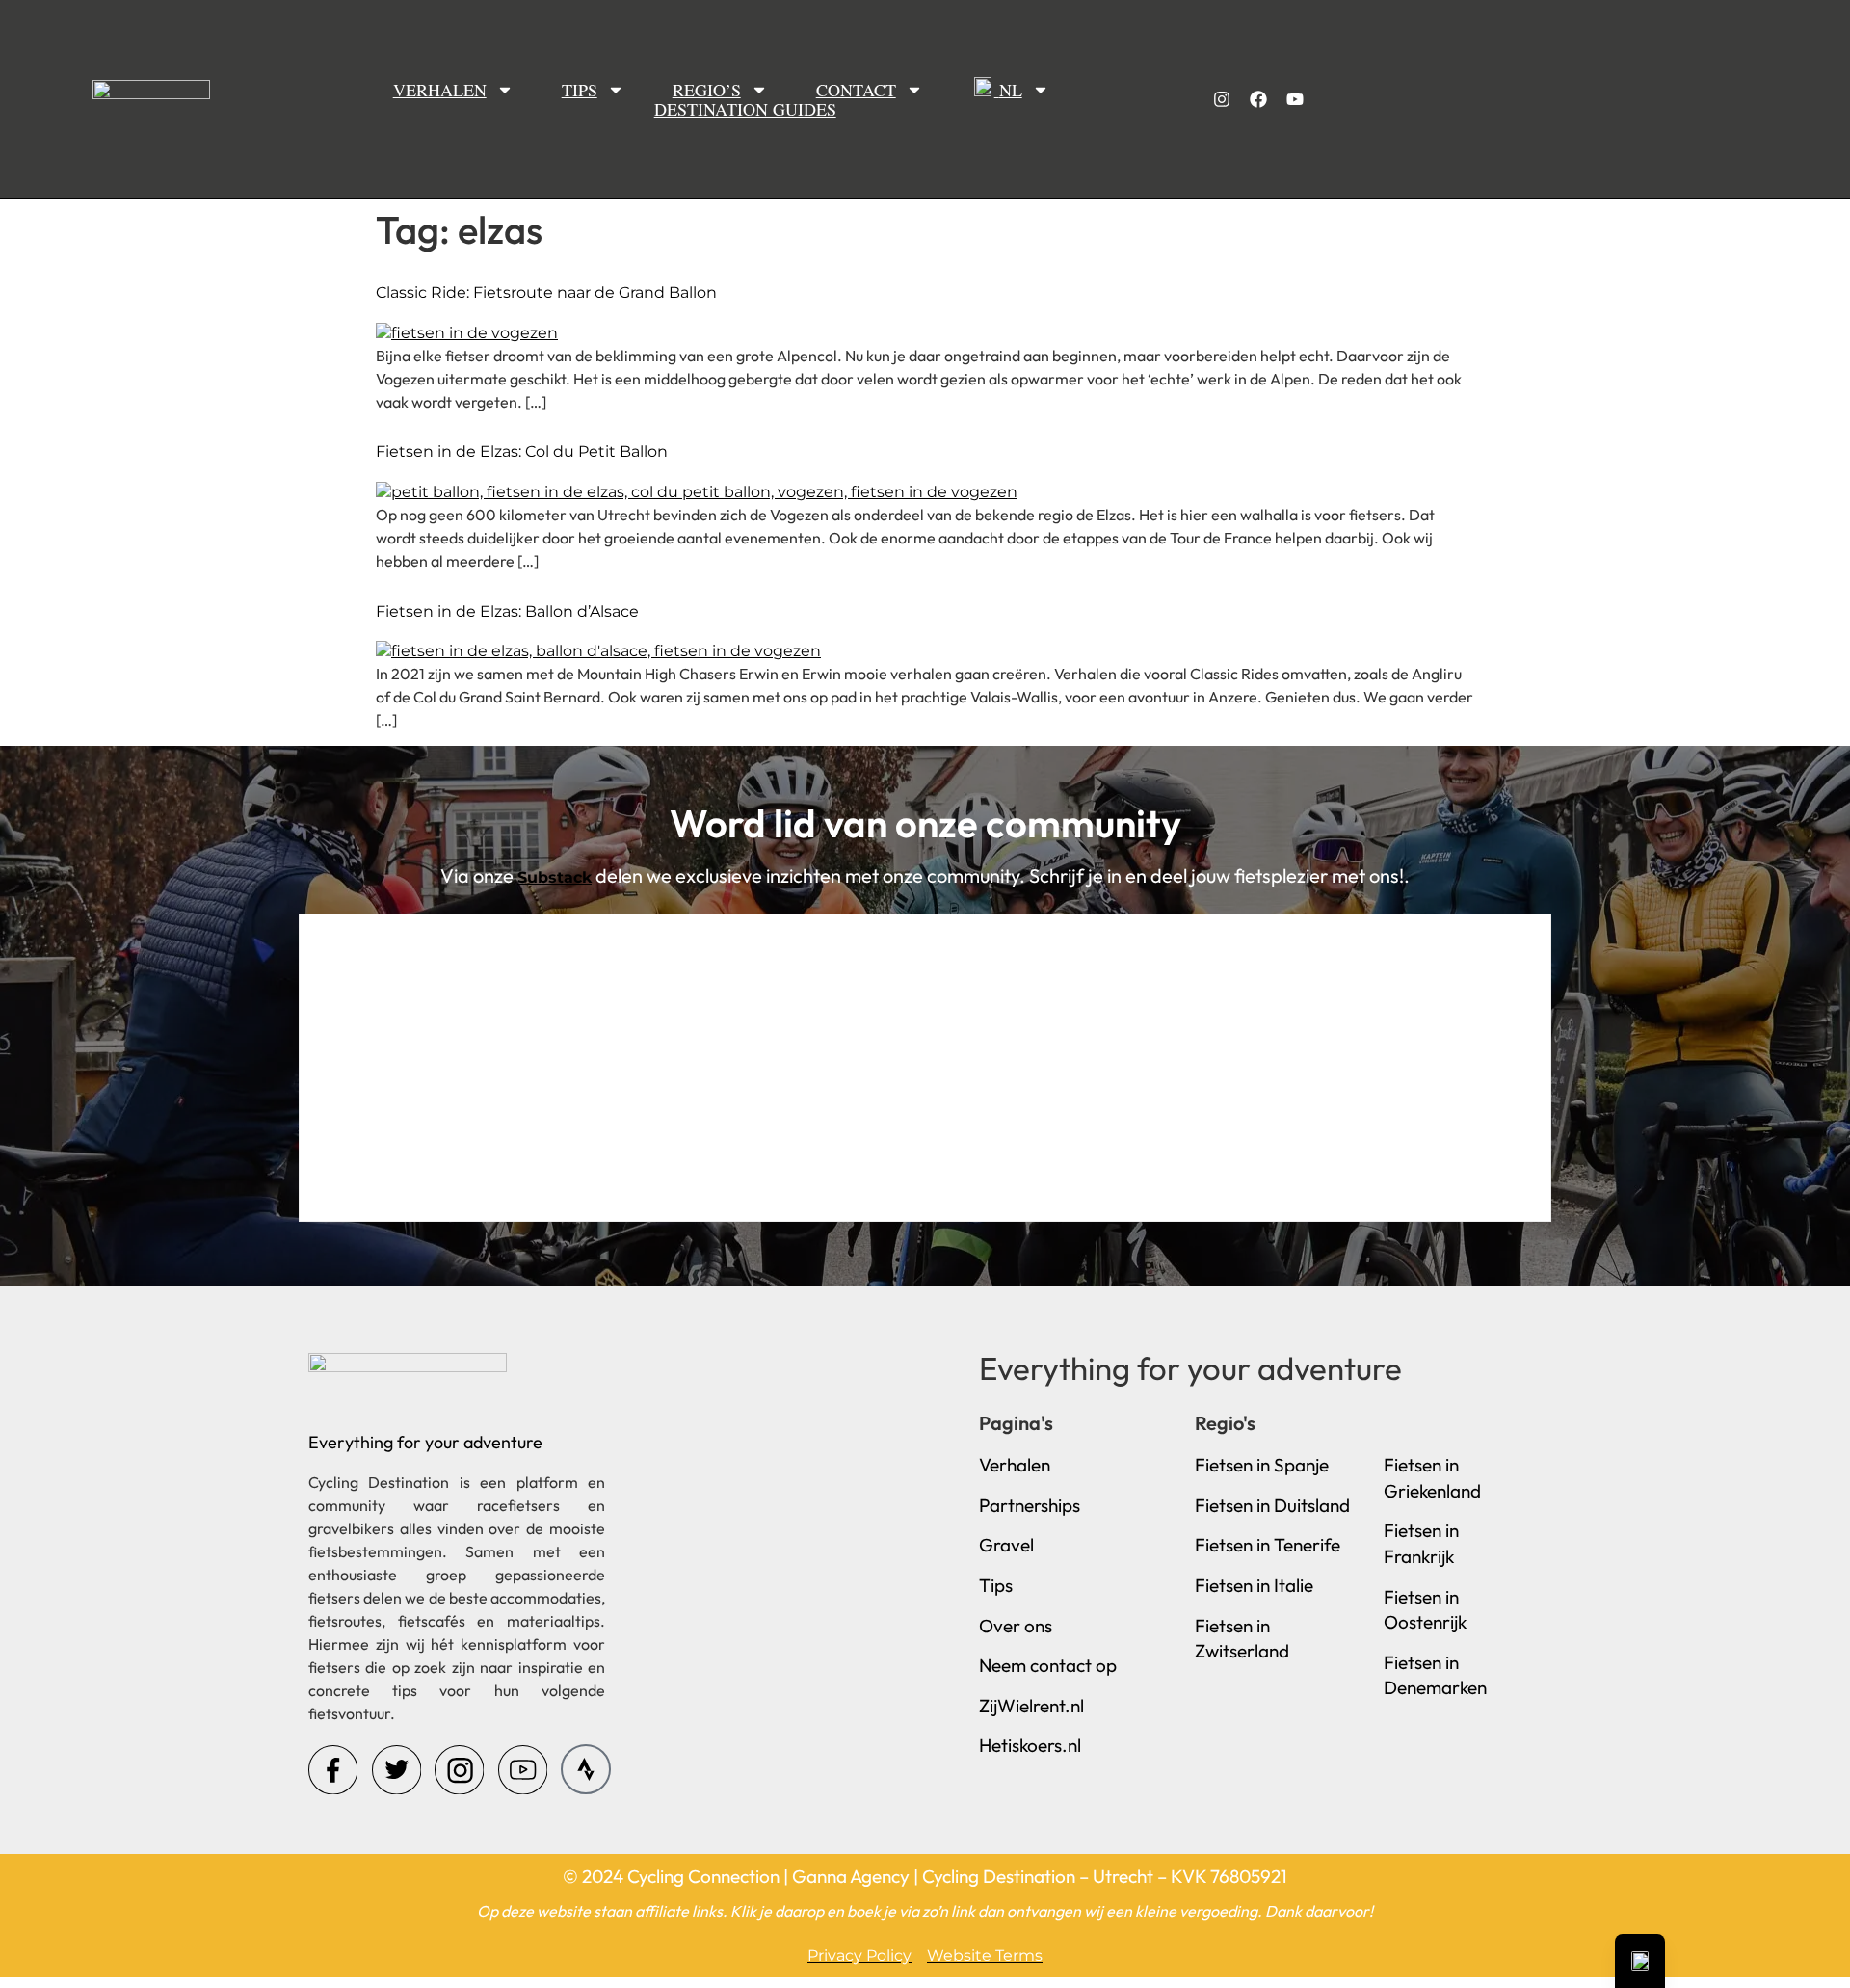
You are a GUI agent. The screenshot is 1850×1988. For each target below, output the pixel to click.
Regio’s (707, 89)
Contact (856, 89)
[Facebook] (1258, 99)
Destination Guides (745, 109)
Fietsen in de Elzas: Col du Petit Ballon (522, 451)
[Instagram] (1222, 99)
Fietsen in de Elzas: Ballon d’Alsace (507, 611)
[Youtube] (1295, 99)
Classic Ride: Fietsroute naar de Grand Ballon (546, 292)
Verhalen (440, 89)
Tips (580, 89)
